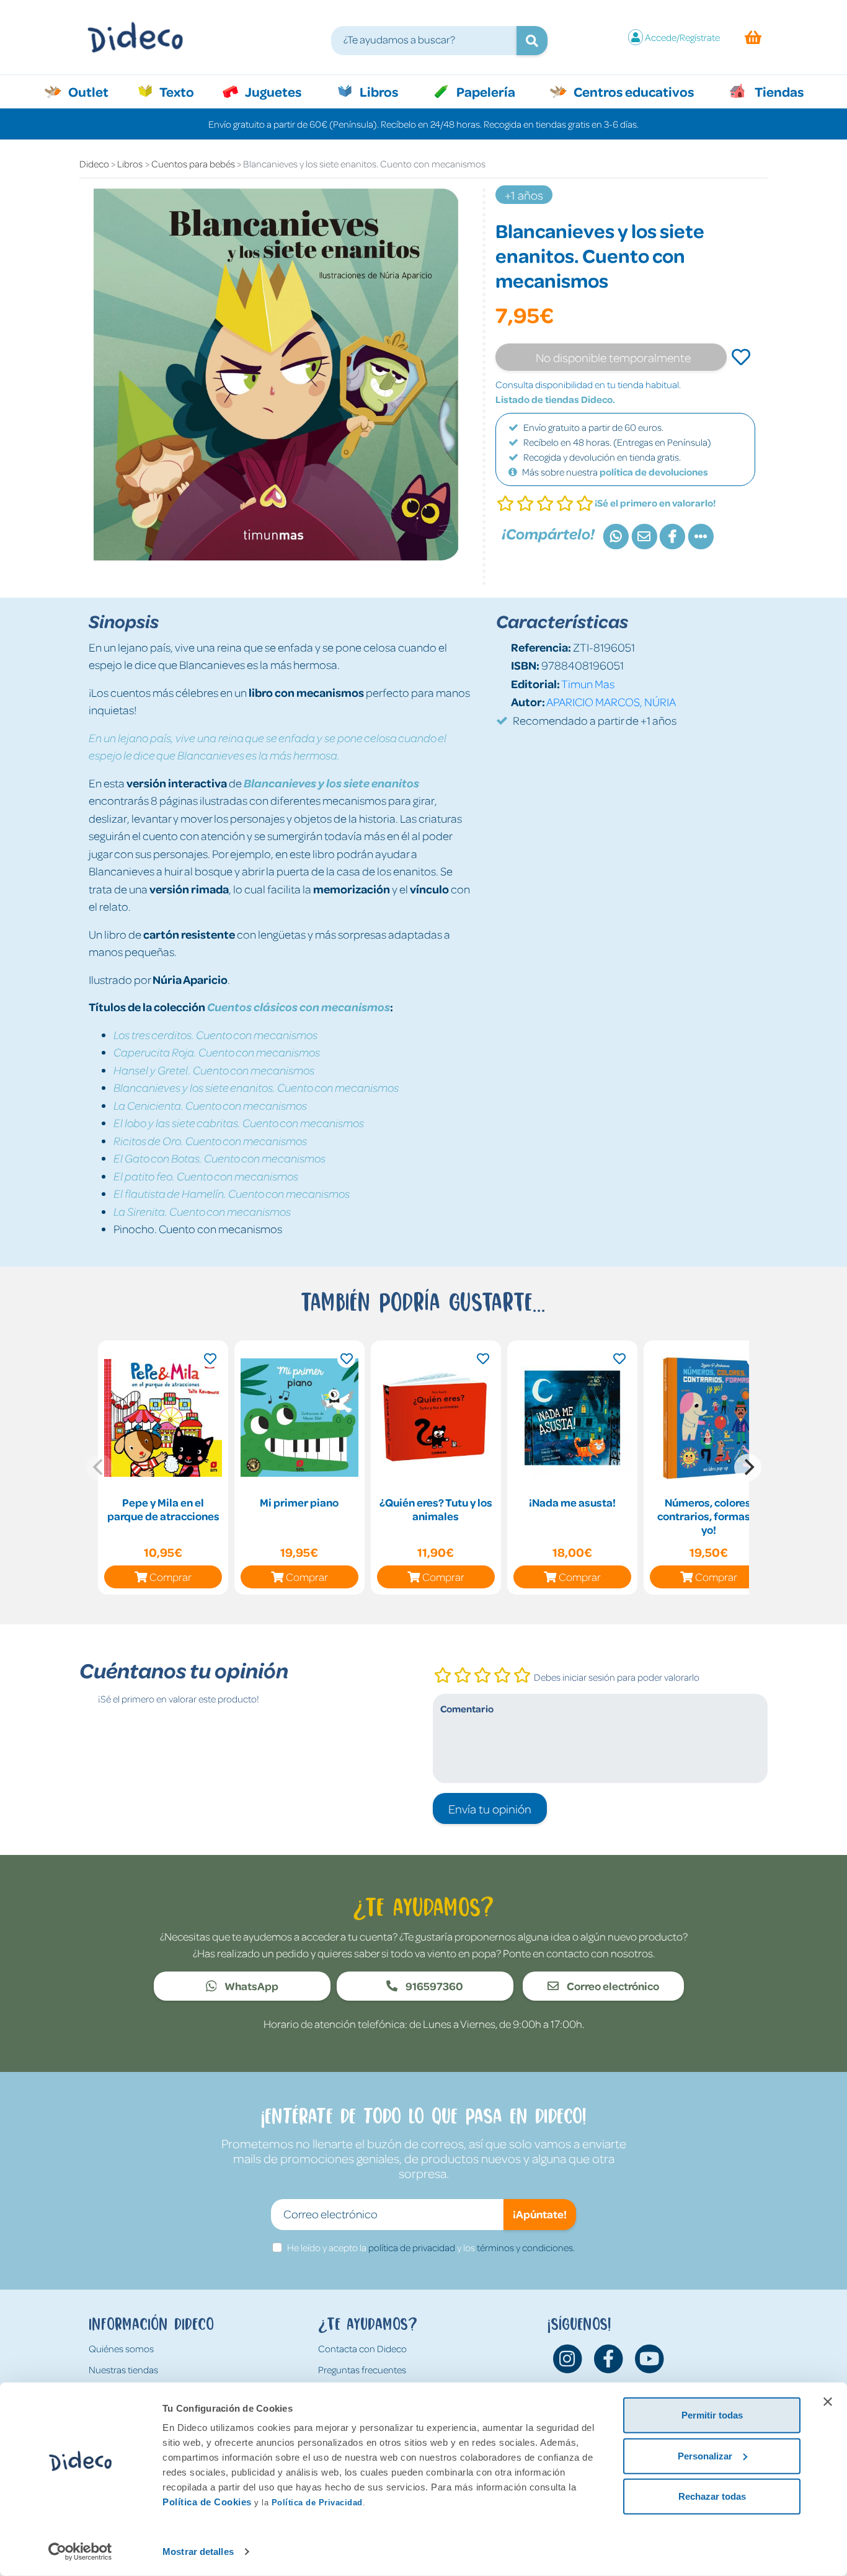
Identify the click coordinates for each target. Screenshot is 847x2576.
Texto (183, 91)
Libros (378, 91)
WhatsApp (251, 1986)
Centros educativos (632, 91)
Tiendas (778, 91)
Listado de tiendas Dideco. (555, 399)
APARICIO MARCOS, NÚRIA (611, 702)
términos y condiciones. (526, 2247)
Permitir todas (712, 2415)
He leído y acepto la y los (431, 2247)
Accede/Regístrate (682, 37)
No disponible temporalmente (613, 357)
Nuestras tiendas (123, 2370)
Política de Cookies (207, 2502)
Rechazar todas (712, 2496)
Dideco (94, 164)
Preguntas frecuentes (362, 2370)
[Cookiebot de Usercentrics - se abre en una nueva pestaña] (80, 2552)
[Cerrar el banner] (828, 2402)
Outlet (95, 91)
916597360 (433, 1986)
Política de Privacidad (317, 2503)
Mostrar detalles (198, 2552)
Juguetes (272, 91)
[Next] (748, 1467)
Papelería (485, 91)
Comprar (171, 1577)
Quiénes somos (121, 2348)
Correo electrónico (612, 1986)
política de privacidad (412, 2247)
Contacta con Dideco (362, 2348)
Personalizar (705, 2455)
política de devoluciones (654, 472)
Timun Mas (588, 684)
